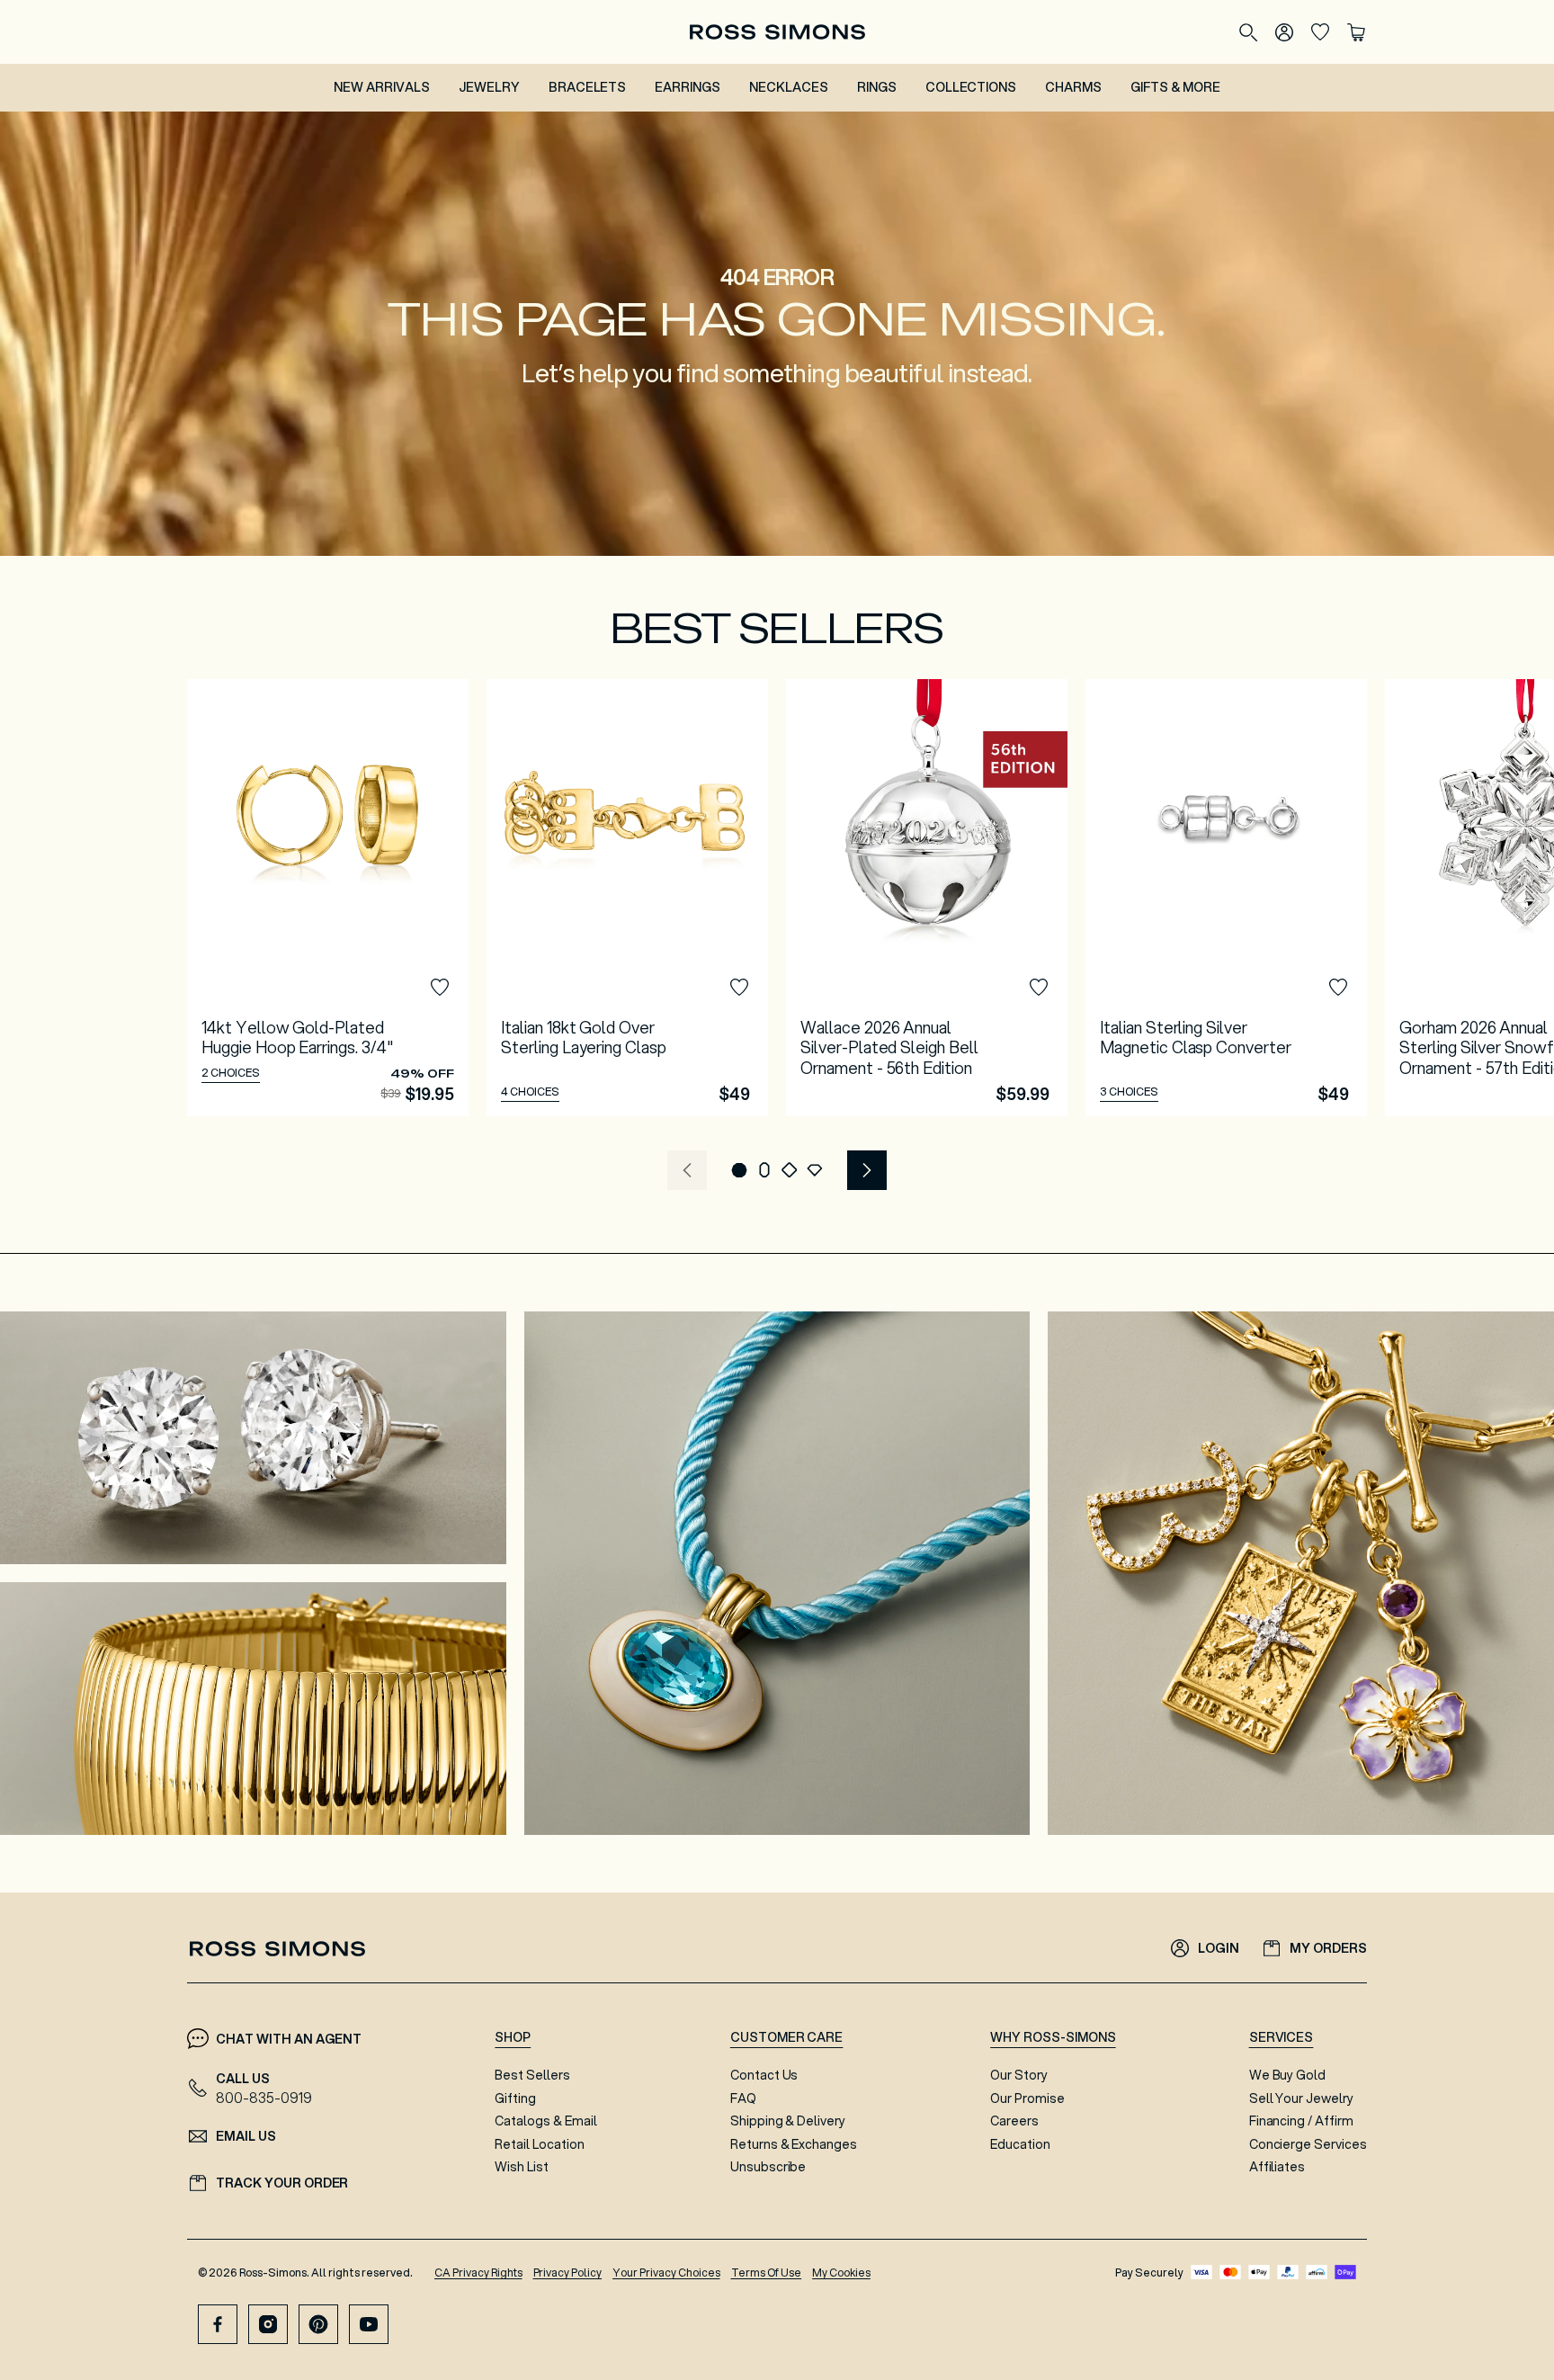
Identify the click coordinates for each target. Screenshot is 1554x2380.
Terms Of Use (767, 2273)
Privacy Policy (568, 2273)
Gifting (515, 2098)
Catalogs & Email (545, 2121)
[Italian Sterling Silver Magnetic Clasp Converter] (1226, 898)
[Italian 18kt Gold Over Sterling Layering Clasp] (627, 898)
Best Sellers (532, 2075)
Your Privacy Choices (666, 2273)
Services (1282, 2037)
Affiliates (1277, 2167)
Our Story (1019, 2075)
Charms (1073, 87)
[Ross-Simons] (777, 32)
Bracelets (588, 87)
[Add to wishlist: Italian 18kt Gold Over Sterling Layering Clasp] (739, 988)
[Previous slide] (687, 1170)
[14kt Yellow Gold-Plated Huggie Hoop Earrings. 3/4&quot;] (328, 898)
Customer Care (787, 2037)
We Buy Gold (1288, 2075)
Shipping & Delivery (788, 2121)
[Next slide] (867, 1170)
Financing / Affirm (1301, 2121)
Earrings (688, 87)
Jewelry (489, 87)
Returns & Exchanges (794, 2144)
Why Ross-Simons (1053, 2037)
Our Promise (1027, 2098)
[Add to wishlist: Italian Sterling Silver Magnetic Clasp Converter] (1338, 988)
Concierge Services (1308, 2144)
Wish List (522, 2167)
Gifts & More (1175, 87)
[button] (739, 1170)
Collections (971, 87)
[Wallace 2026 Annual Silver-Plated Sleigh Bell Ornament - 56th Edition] (927, 898)
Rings (877, 87)
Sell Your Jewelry (1301, 2098)
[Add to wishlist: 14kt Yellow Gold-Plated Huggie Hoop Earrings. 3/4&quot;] (440, 988)
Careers (1014, 2121)
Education (1020, 2144)
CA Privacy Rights (478, 2273)
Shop (513, 2037)
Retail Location (539, 2144)
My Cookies (841, 2273)
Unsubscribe (768, 2167)
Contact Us (764, 2075)
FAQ (743, 2098)
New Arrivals (382, 87)
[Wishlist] (1320, 32)
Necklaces (789, 87)
